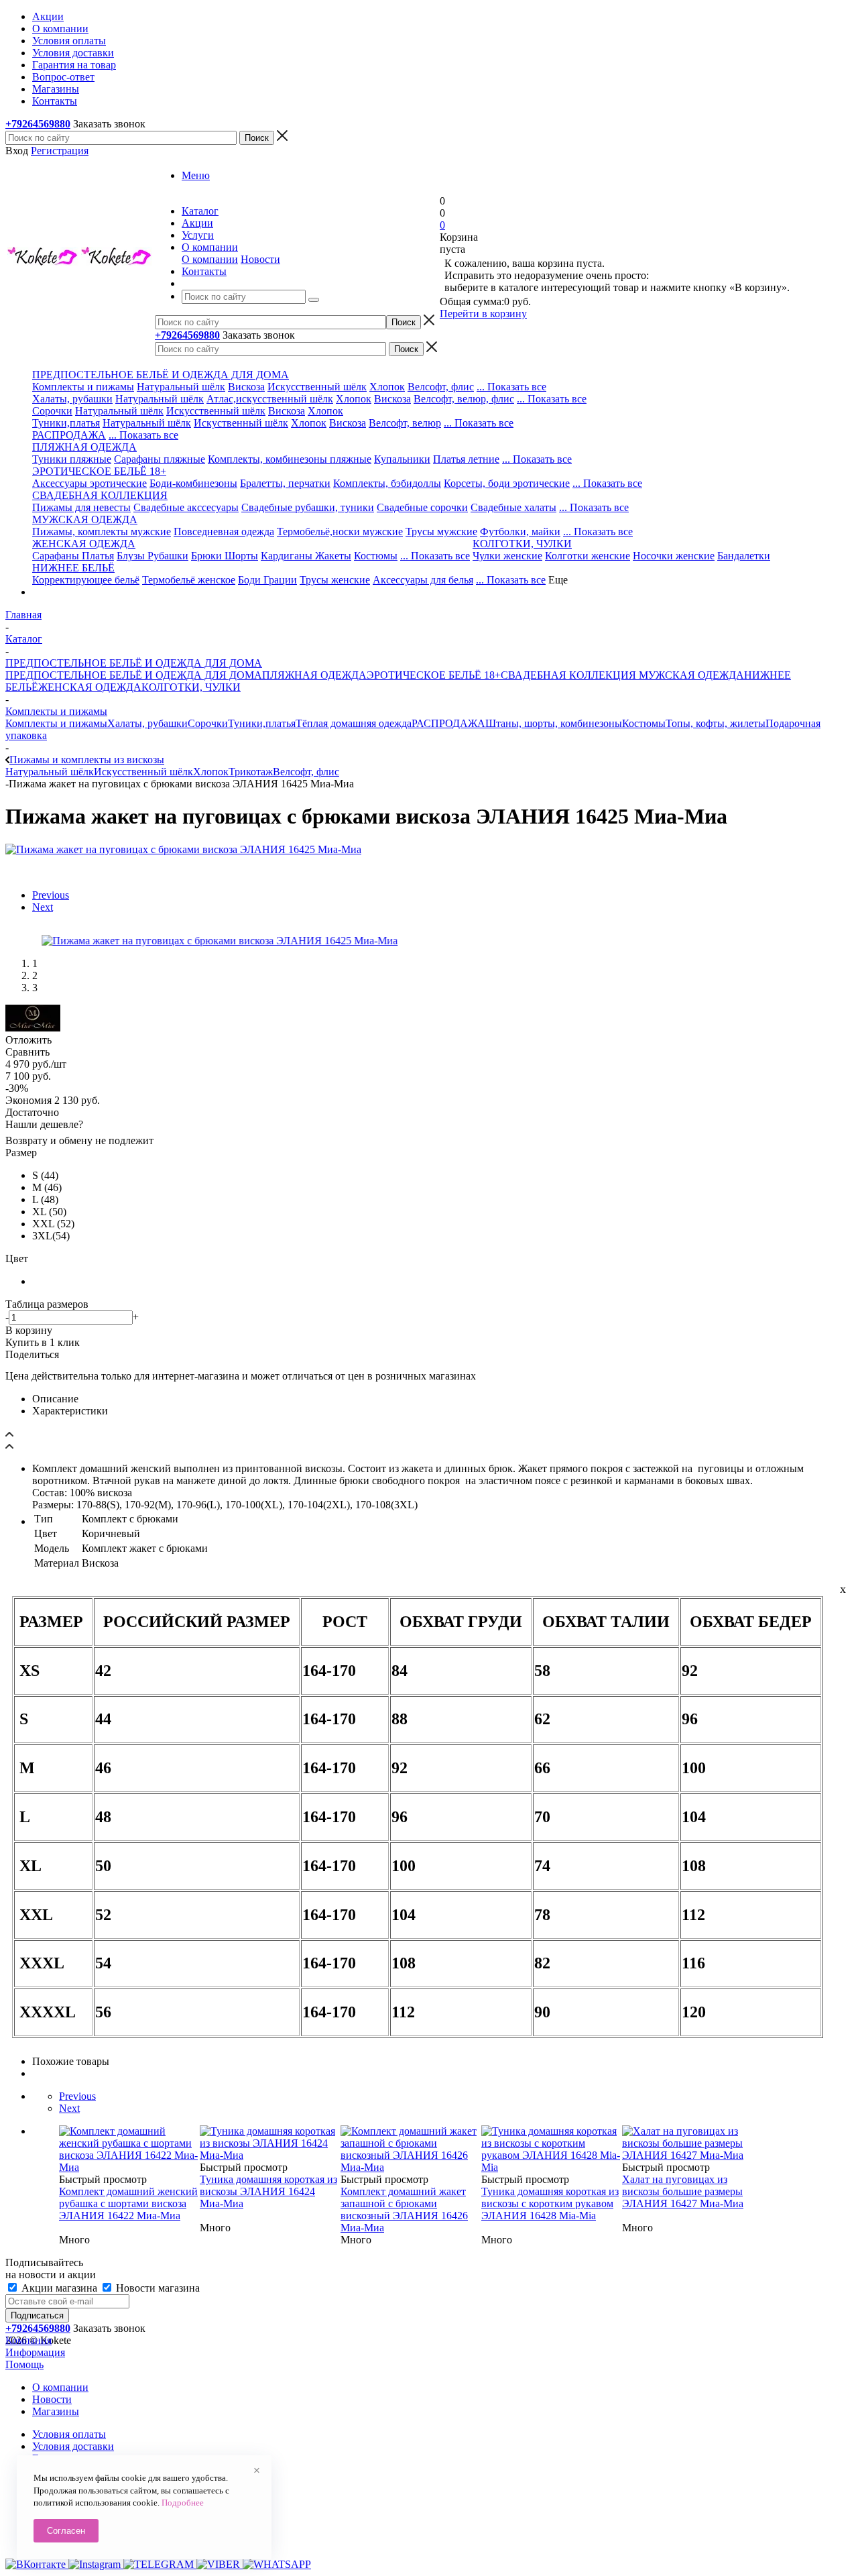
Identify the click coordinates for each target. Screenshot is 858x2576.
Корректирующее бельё (86, 580)
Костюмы (376, 556)
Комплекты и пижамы (83, 387)
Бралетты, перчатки (285, 483)
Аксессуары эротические (89, 483)
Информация (35, 2352)
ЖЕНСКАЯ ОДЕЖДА (90, 687)
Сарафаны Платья (73, 556)
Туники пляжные (72, 459)
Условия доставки (73, 2446)
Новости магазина (157, 2288)
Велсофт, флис (441, 387)
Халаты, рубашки (72, 399)
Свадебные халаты (513, 507)
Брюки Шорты (225, 556)
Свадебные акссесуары (186, 507)
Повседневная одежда (224, 531)
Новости (260, 259)
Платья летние (466, 459)
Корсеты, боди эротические (507, 483)
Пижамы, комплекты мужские (102, 531)
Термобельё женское (189, 580)
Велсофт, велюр (405, 423)
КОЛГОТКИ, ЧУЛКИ (191, 687)
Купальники (402, 459)
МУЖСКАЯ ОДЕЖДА (690, 675)
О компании (210, 259)
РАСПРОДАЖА (69, 435)
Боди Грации (267, 580)
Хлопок (387, 387)
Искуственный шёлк (241, 423)
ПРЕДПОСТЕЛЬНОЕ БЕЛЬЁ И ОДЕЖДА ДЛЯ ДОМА (134, 675)
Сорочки (52, 411)
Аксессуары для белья (423, 580)
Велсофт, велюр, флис (464, 399)
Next (43, 907)
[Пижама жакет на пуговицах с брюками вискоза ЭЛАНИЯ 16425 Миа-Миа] (183, 849)
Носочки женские (674, 556)
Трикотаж (251, 772)
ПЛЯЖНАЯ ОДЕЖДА (314, 675)
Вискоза (246, 387)
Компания (28, 2340)
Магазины (56, 2411)
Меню (196, 175)
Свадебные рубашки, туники (308, 507)
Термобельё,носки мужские (340, 531)
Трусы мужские (441, 531)
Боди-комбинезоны (193, 483)
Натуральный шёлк (181, 387)
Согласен (66, 2531)
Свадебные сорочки (422, 507)
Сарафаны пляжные (160, 459)
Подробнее (183, 2503)
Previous (51, 895)
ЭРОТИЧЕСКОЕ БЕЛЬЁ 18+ (434, 675)
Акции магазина (59, 2288)
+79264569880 (38, 124)
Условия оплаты (69, 2434)
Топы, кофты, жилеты (716, 723)
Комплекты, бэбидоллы (387, 483)
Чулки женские (507, 556)
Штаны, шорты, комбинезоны (554, 723)
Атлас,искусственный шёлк (270, 399)
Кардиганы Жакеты (306, 556)
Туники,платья (66, 423)
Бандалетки (744, 556)
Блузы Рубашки (152, 556)
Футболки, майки (520, 531)
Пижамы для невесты (81, 507)
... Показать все (511, 387)
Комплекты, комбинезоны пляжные (290, 459)
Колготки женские (588, 556)
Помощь (24, 2364)
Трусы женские (335, 580)
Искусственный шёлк (317, 387)
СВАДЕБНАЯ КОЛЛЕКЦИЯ (568, 675)
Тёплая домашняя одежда (354, 723)
